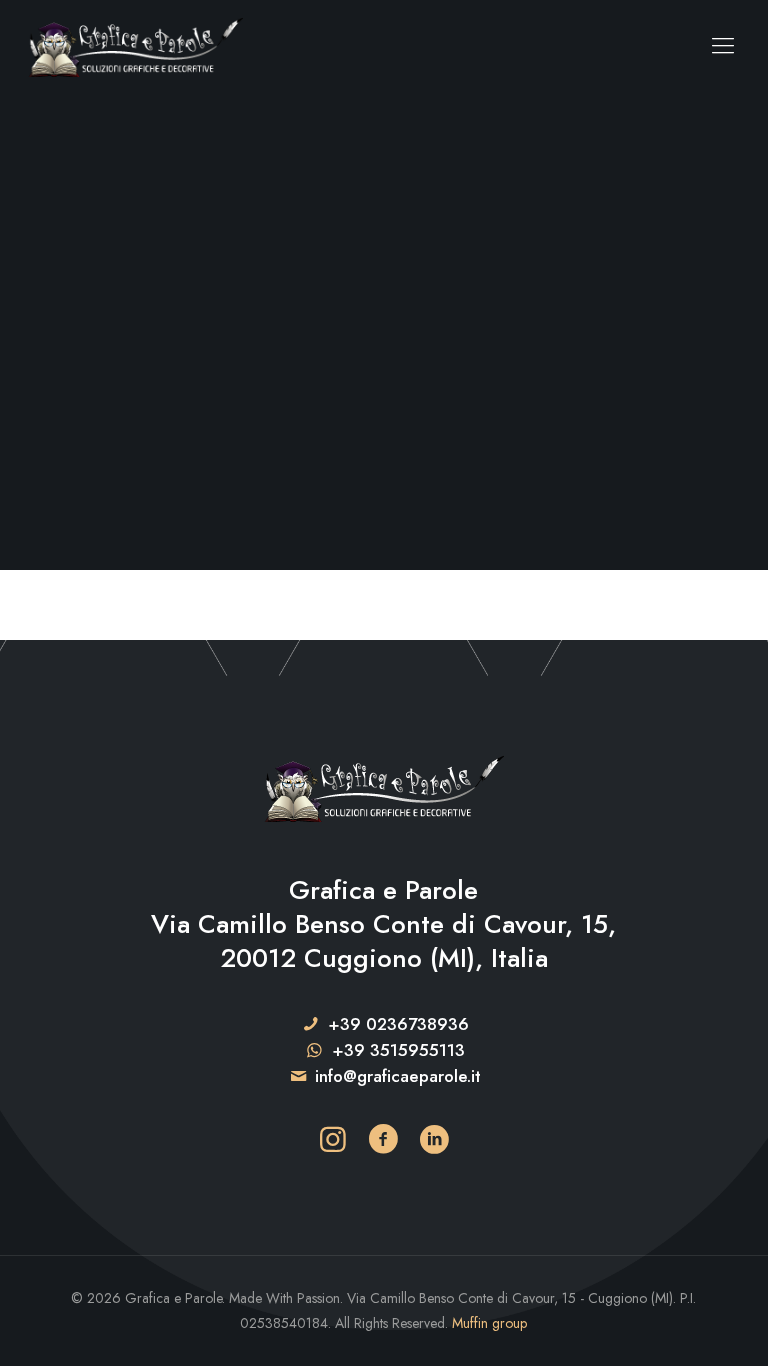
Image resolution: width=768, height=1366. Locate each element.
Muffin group (489, 1323)
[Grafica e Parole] (135, 45)
